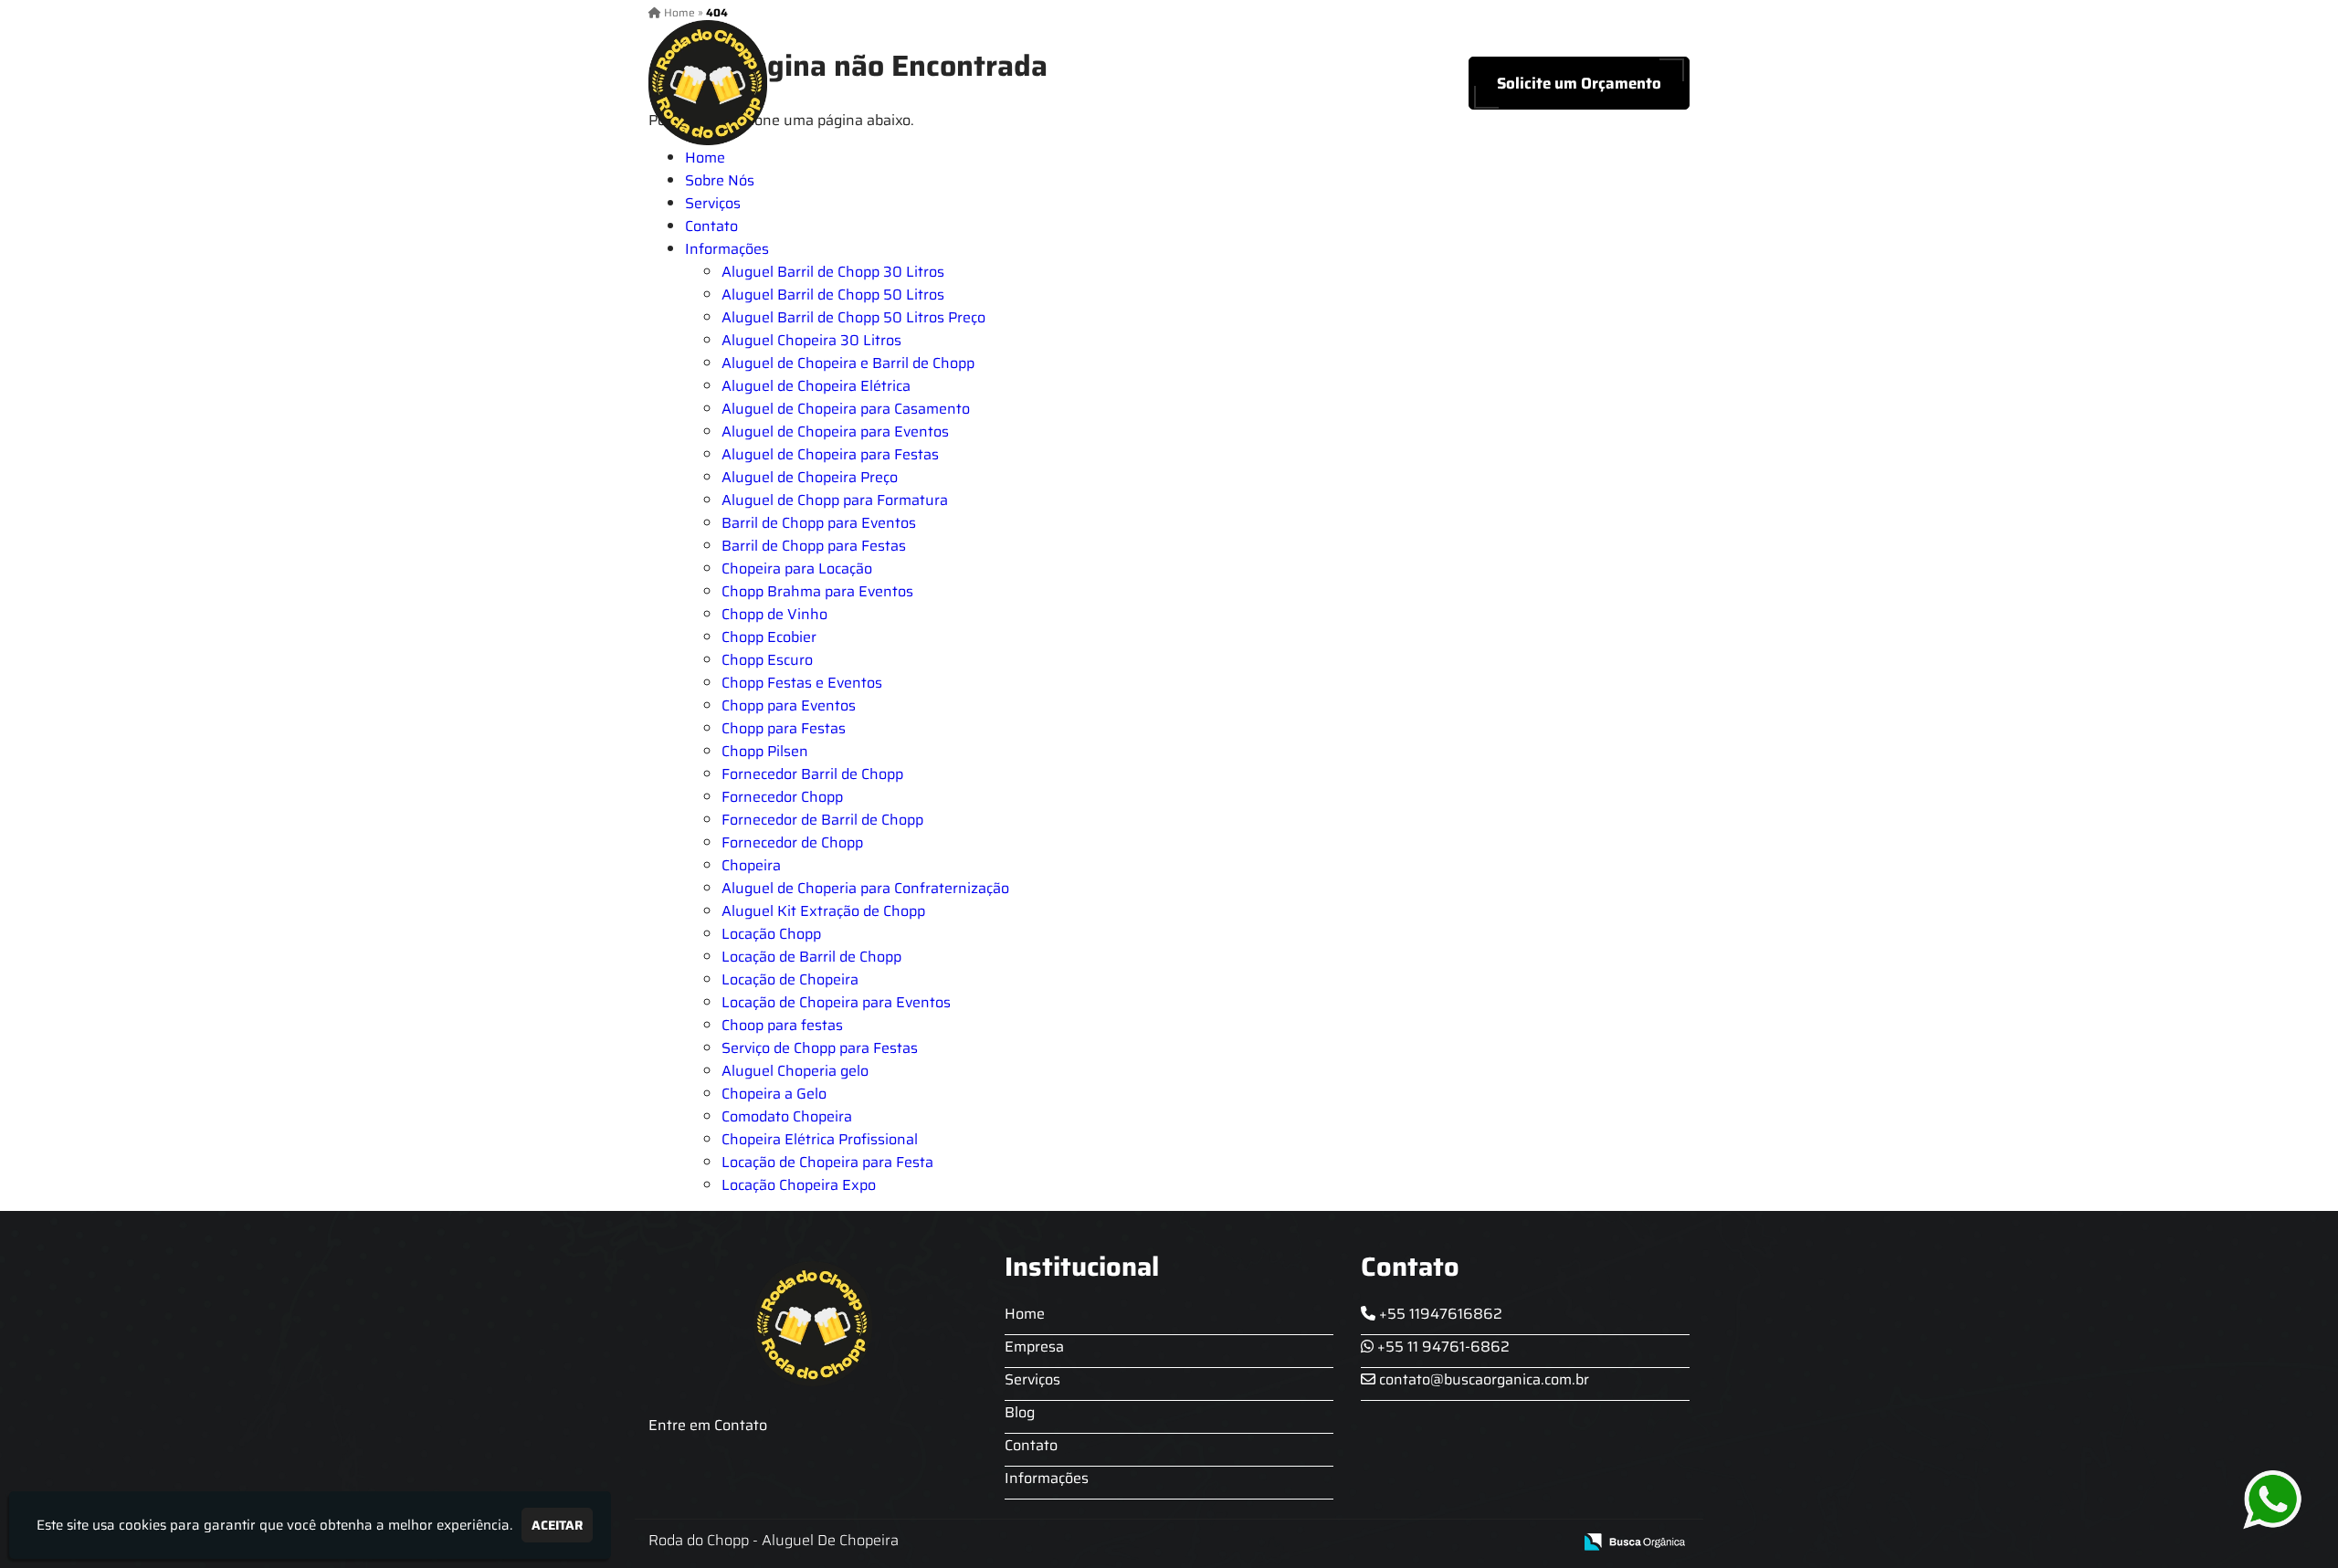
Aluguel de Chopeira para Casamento (846, 409)
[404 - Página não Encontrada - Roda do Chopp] (708, 83)
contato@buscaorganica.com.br (1482, 1379)
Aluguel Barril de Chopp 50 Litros (833, 295)
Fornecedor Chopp (782, 797)
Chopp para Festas (784, 728)
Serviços (1117, 84)
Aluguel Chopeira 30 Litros (811, 340)
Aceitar (557, 1525)
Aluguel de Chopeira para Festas (830, 454)
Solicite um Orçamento (1579, 83)
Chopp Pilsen (765, 751)
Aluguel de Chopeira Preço (810, 477)
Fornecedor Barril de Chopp (812, 774)
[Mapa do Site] (1376, 1542)
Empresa (1034, 1347)
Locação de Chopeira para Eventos (836, 1002)
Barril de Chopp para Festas (814, 546)
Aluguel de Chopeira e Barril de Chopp (848, 363)
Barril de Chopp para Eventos (819, 523)
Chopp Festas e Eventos (802, 683)
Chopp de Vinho (774, 614)
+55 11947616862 (1439, 1314)
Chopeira (751, 865)
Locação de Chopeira (790, 979)
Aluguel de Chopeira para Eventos (835, 431)
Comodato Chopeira (787, 1116)
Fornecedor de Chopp (792, 842)
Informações (727, 249)
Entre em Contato (708, 1425)
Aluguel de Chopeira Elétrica (816, 386)
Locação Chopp (771, 934)
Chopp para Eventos (789, 705)
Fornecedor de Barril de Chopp (822, 820)
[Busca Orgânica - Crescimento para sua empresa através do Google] (1634, 1540)
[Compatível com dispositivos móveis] (1550, 1543)
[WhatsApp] (2275, 1500)
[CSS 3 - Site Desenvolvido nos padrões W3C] (1487, 1543)
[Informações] (1349, 83)
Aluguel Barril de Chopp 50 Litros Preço (853, 317)
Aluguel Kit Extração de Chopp (823, 911)
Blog (1201, 84)
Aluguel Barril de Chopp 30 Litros (833, 272)
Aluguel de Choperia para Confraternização (865, 888)
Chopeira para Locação (797, 568)
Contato (1282, 84)
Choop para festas (782, 1025)
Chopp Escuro (767, 660)
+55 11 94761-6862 (1442, 1347)
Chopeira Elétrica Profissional (820, 1139)
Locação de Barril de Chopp (811, 957)
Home (920, 84)
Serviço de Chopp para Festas (820, 1048)
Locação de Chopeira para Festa (827, 1162)
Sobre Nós (1015, 84)
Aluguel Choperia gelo (795, 1071)
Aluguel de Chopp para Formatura (835, 500)
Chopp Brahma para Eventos (817, 591)
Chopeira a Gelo (774, 1094)
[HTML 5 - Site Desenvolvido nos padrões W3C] (1424, 1543)
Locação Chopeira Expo (799, 1185)
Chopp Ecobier (769, 637)
